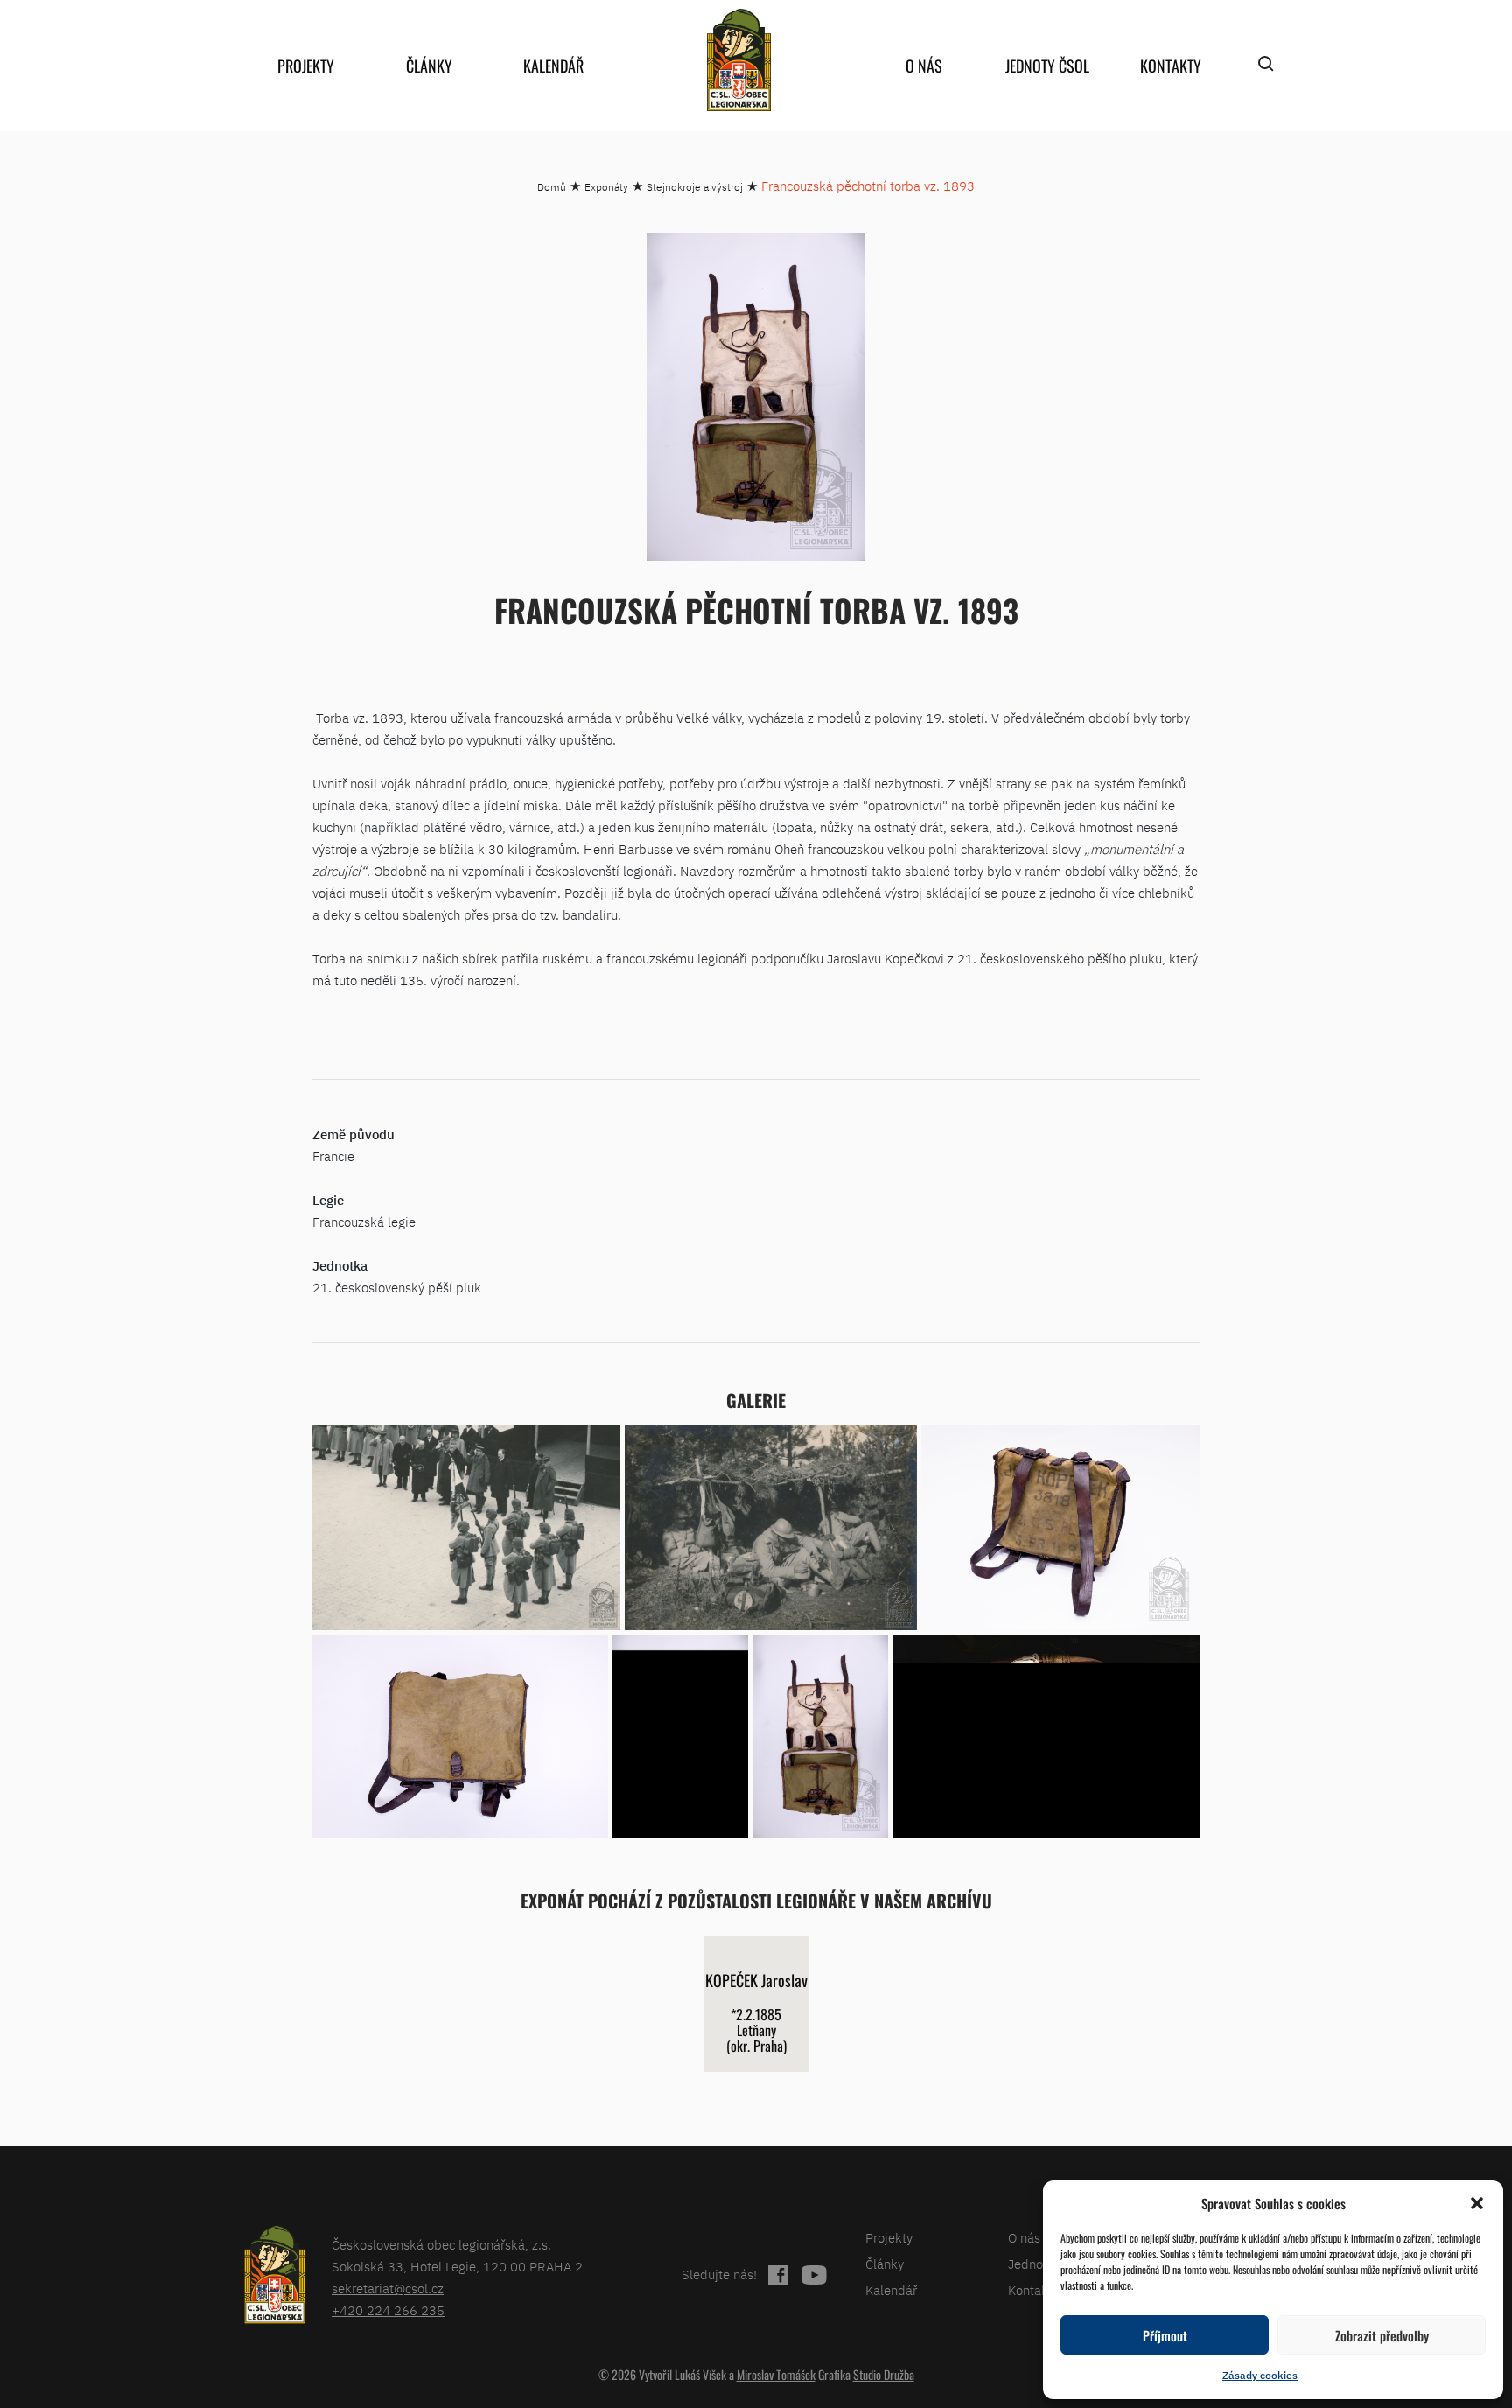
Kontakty (1171, 66)
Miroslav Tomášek (776, 2374)
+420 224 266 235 (388, 2310)
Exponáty (606, 187)
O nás (924, 66)
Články (429, 66)
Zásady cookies (1260, 2375)
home (738, 60)
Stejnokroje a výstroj (695, 187)
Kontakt (1030, 2290)
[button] (1477, 2203)
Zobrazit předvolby (1382, 2335)
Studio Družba (884, 2374)
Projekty (306, 66)
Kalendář (553, 66)
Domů (552, 187)
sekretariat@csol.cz (388, 2289)
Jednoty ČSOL (1047, 66)
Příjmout (1165, 2335)
